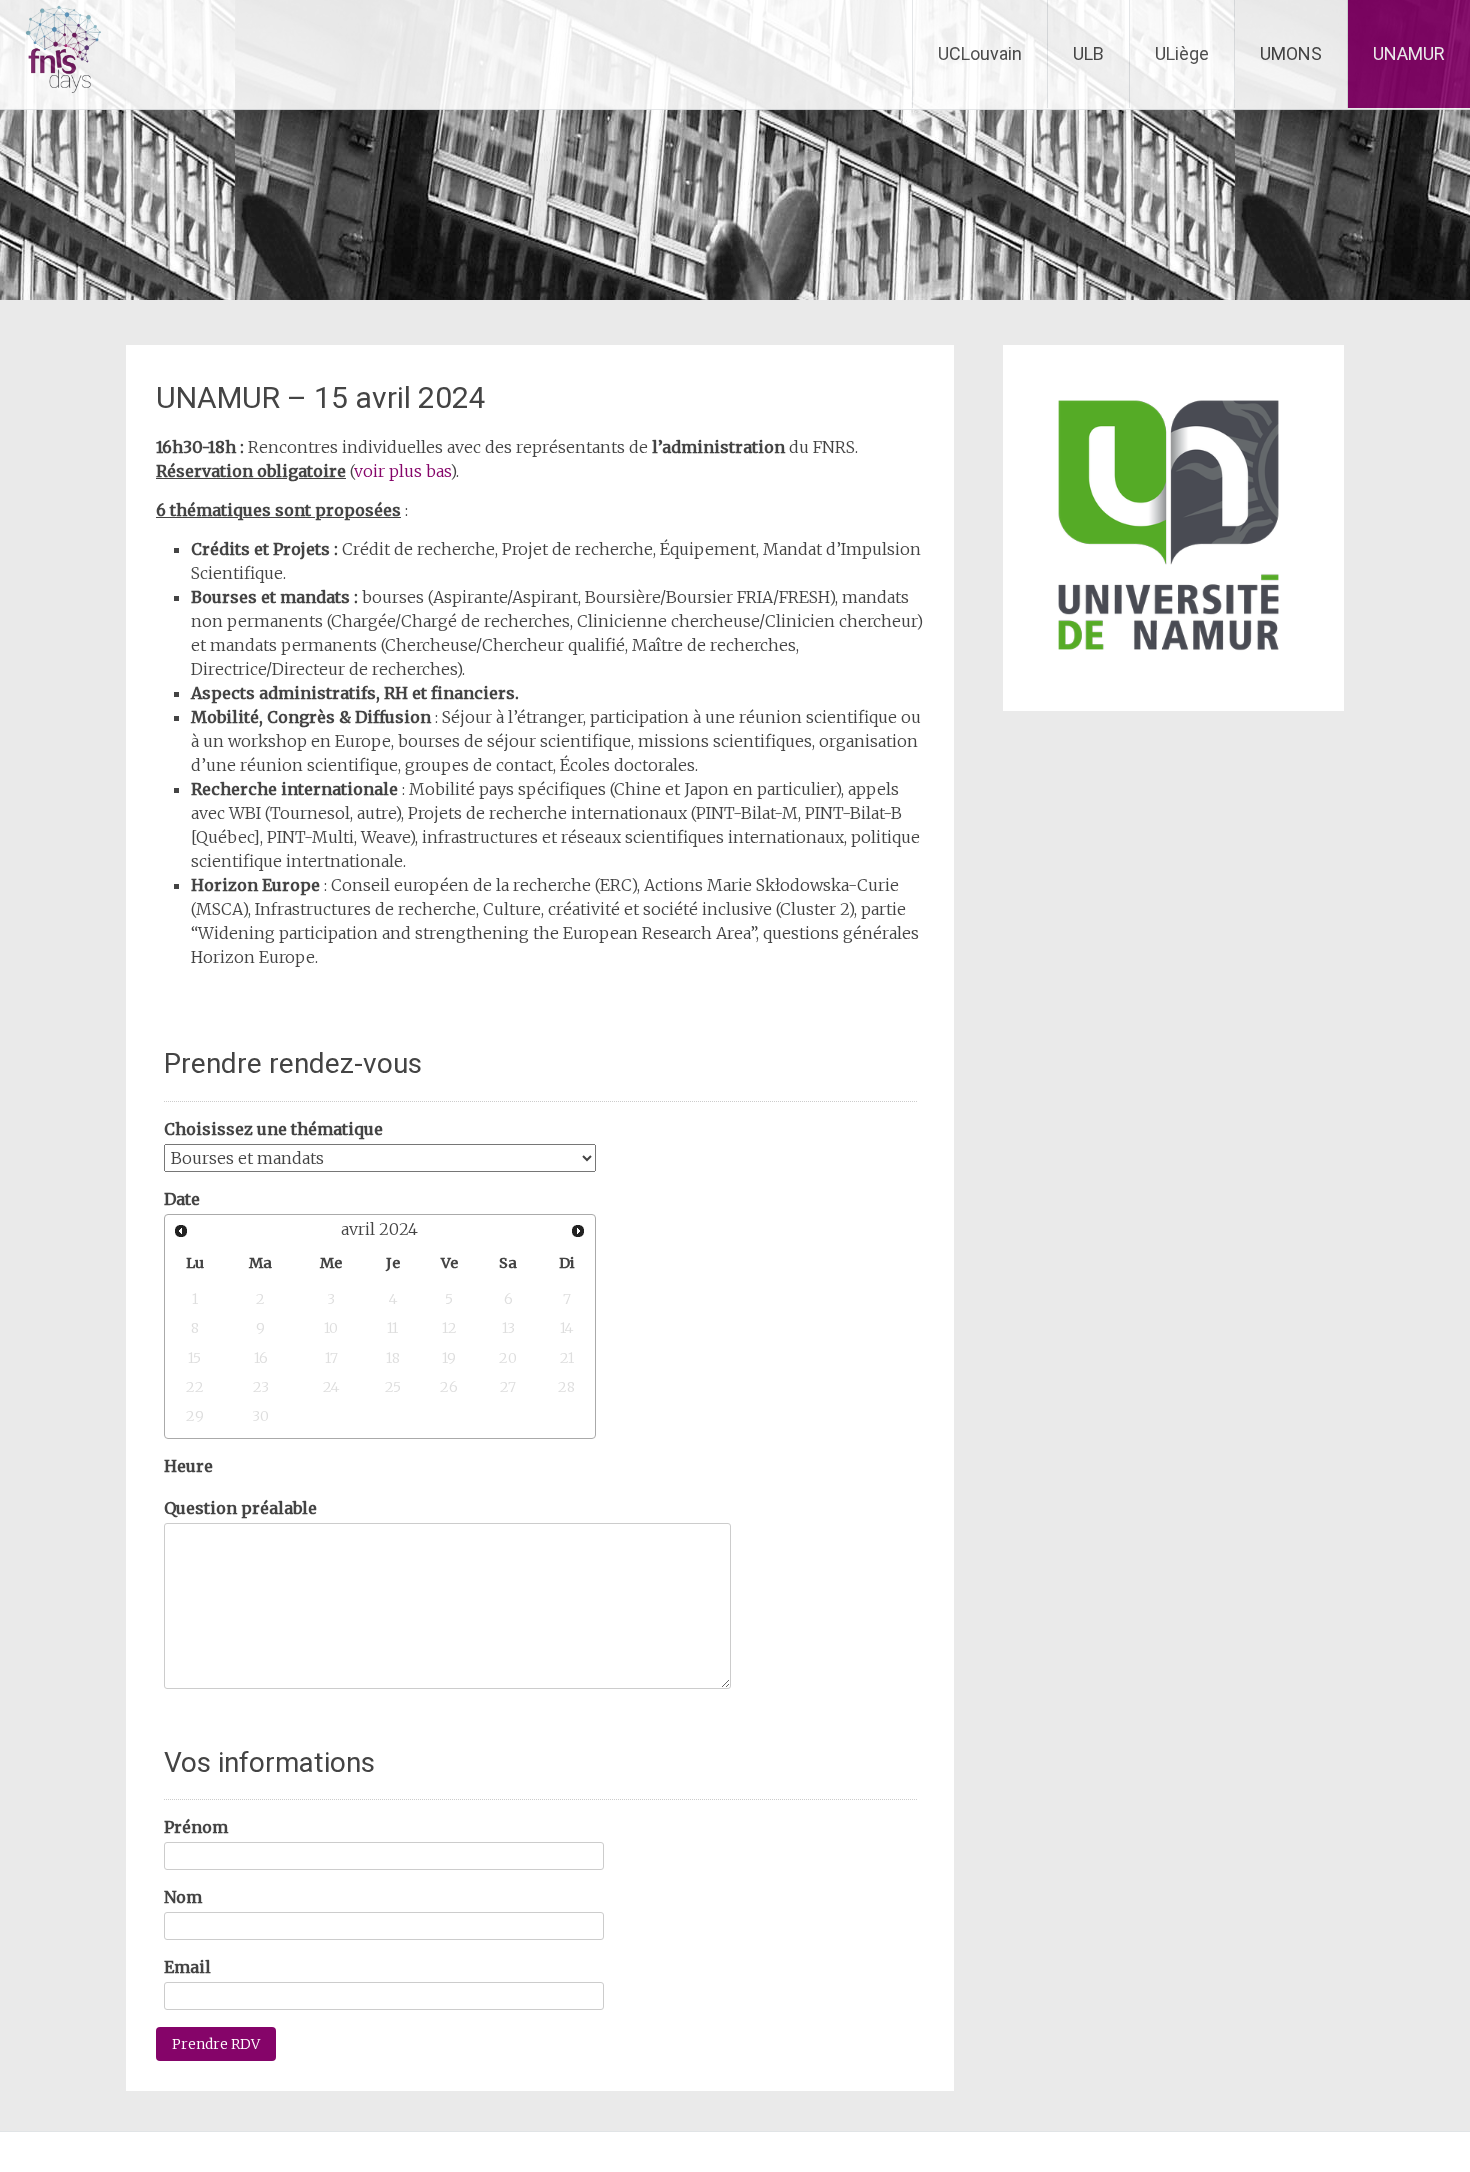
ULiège (1182, 53)
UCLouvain (980, 53)
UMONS (1291, 53)
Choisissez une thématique (273, 1129)
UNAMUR (1409, 53)
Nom (183, 1897)
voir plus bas (402, 471)
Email (187, 1967)
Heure (188, 1466)
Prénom (196, 1827)
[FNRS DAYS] (52, 96)
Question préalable (240, 1508)
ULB (1088, 53)
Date (182, 1199)
